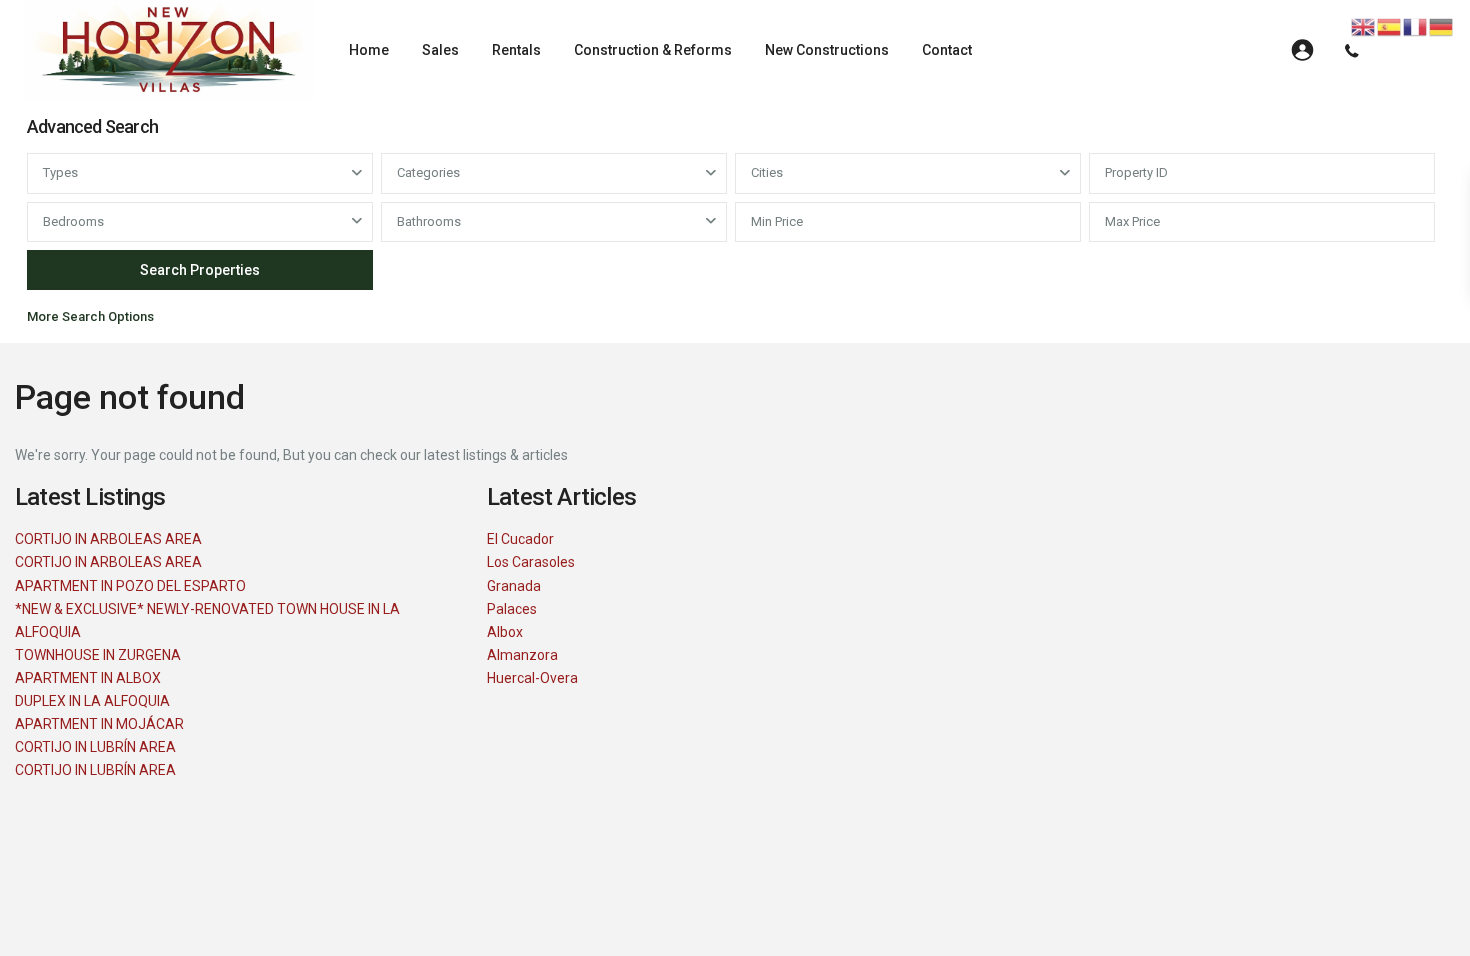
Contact (947, 50)
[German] (1442, 26)
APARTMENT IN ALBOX (88, 678)
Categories (428, 172)
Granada (514, 586)
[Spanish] (1390, 26)
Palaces (512, 609)
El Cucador (520, 539)
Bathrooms (429, 221)
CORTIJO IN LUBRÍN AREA (95, 747)
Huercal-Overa (532, 678)
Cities (767, 172)
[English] (1364, 26)
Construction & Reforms (653, 50)
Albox (505, 632)
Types (60, 172)
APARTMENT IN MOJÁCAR (99, 724)
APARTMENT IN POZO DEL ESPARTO (130, 586)
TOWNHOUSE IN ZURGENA (98, 655)
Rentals (516, 50)
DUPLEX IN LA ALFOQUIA (92, 701)
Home (369, 50)
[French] (1416, 26)
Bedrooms (73, 221)
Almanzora (522, 655)
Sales (440, 50)
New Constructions (827, 50)
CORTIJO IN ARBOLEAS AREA (108, 539)
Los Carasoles (531, 562)
